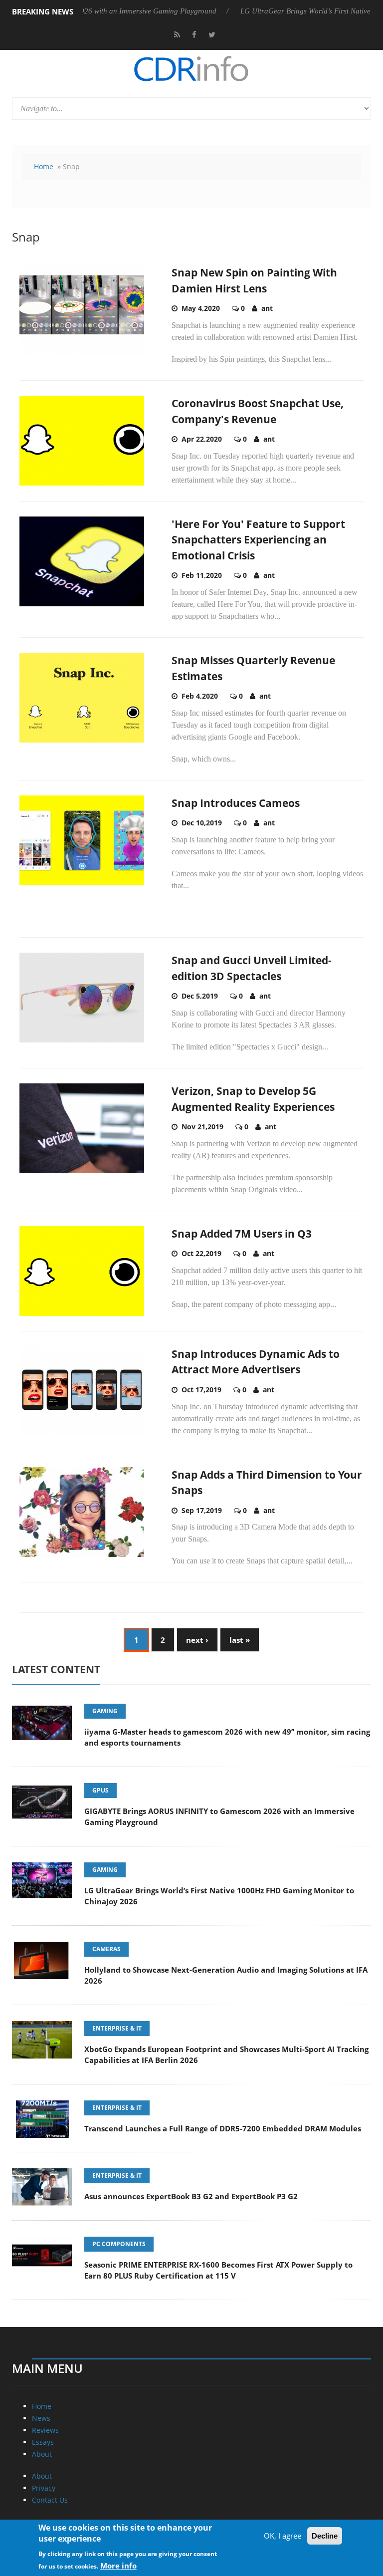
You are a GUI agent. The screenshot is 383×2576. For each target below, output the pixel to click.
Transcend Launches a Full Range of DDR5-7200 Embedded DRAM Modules (223, 2128)
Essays (43, 2442)
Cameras (106, 1949)
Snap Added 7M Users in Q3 (242, 1234)
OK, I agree (283, 2536)
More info (118, 2566)
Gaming (105, 1711)
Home (44, 166)
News (41, 2418)
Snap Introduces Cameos (236, 803)
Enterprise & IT (117, 2028)
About (42, 2454)
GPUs (100, 1790)
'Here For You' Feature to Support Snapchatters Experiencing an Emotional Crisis (258, 540)
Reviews (45, 2430)
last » (240, 1640)
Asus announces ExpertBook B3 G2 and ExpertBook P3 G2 (191, 2196)
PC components (119, 2244)
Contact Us (50, 2500)
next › (197, 1640)
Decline (325, 2536)
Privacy (44, 2488)
